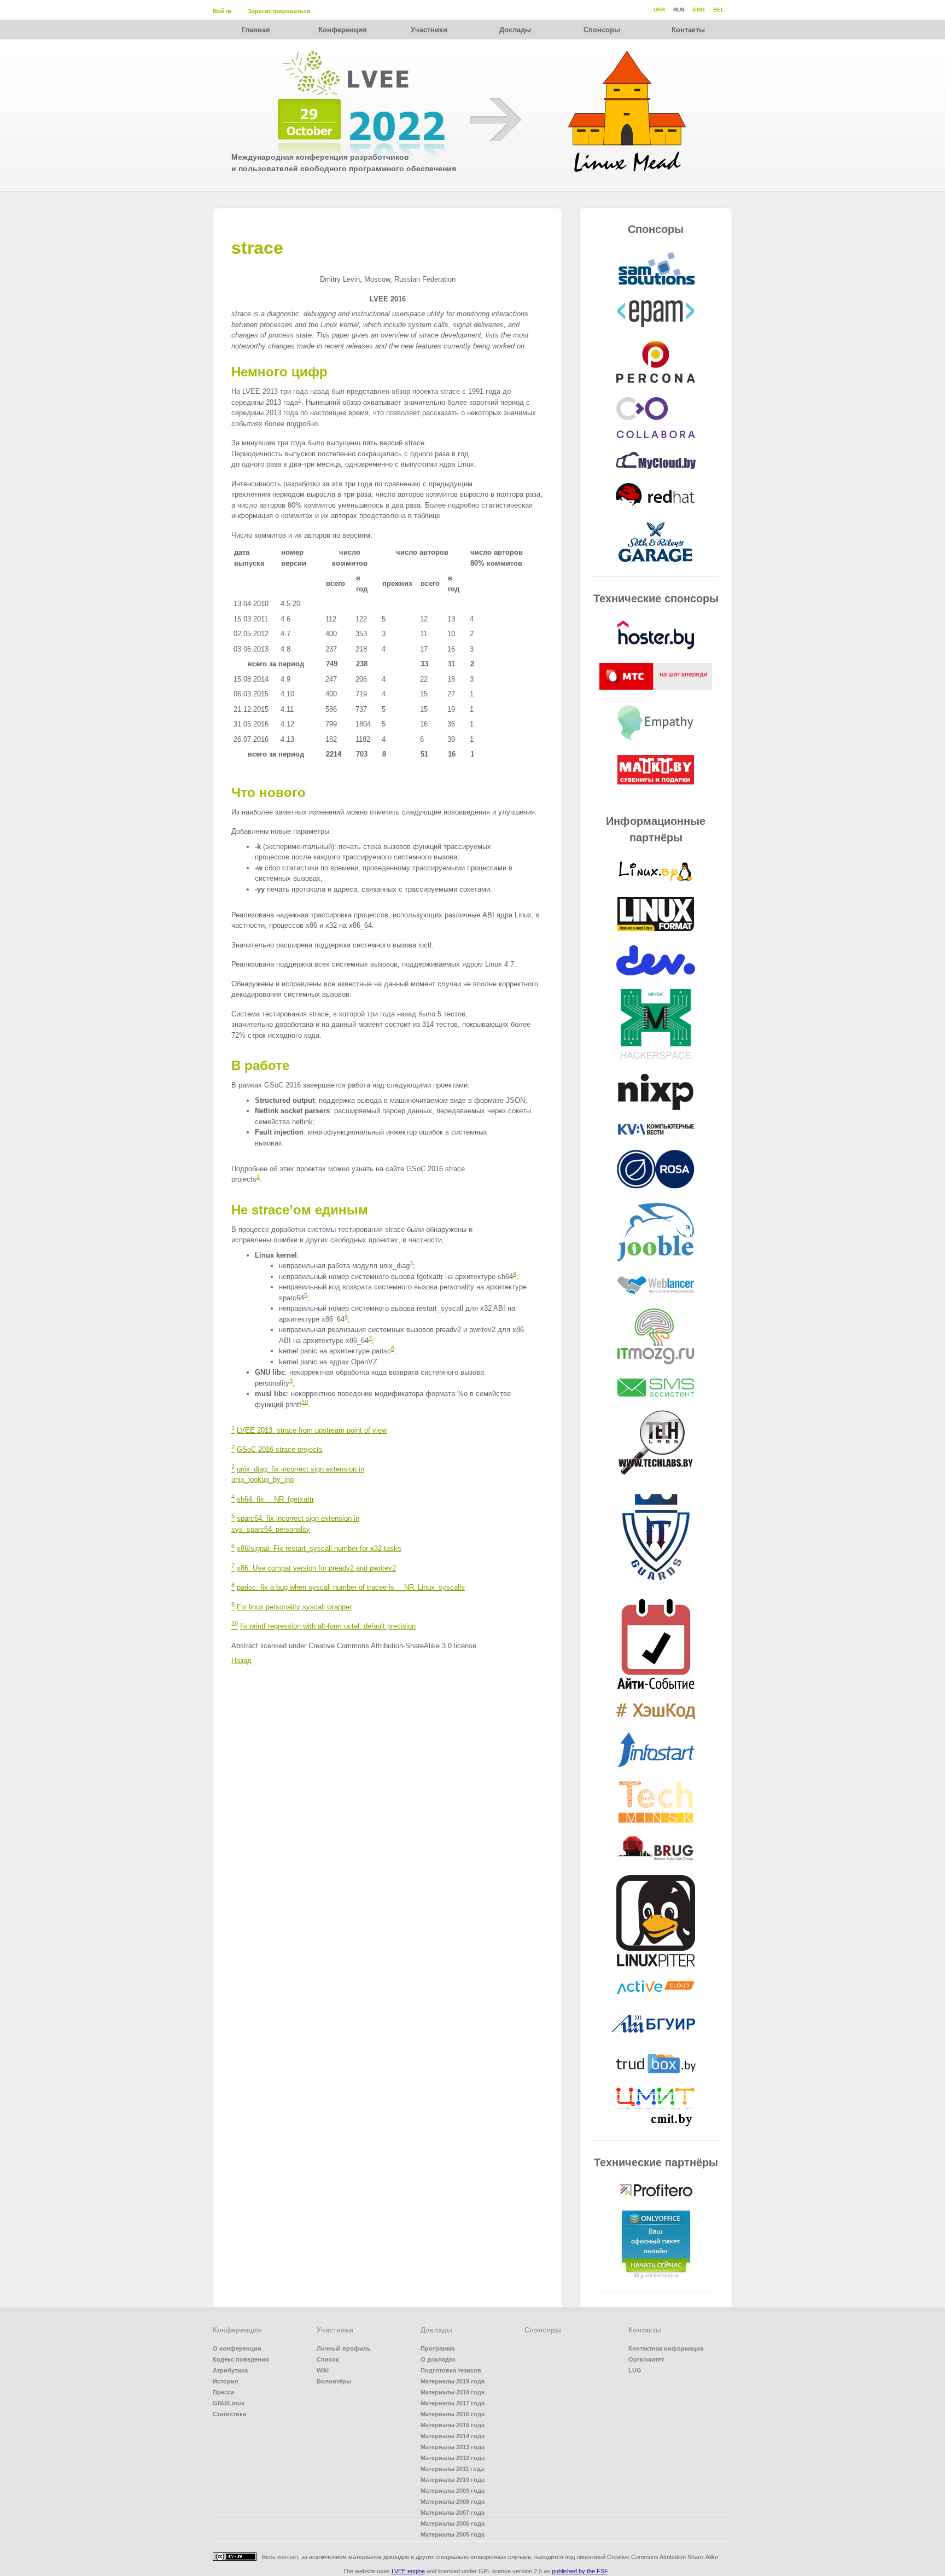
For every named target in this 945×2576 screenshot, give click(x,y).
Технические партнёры (656, 2162)
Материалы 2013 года (453, 2447)
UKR (659, 10)
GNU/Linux (229, 2403)
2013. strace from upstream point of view (312, 1430)
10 (305, 1402)
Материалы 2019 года (453, 2381)
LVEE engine (408, 2571)
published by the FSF (580, 2571)
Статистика (229, 2414)
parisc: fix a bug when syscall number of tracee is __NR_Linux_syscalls (351, 1587)
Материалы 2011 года (452, 2469)
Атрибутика (230, 2370)
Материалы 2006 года (453, 2523)
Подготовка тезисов (451, 2370)
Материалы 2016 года (453, 2414)
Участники (429, 30)
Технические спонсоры (656, 598)
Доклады (515, 30)
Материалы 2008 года (453, 2502)
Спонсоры (602, 30)
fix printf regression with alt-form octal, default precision (328, 1626)
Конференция (343, 30)
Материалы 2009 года (453, 2491)
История (225, 2381)
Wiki (323, 2370)
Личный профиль (344, 2348)
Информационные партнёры (656, 829)
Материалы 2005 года (453, 2534)
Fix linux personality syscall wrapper (294, 1607)
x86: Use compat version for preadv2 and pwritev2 (316, 1568)
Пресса (223, 2392)
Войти (222, 11)
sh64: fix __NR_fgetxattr (275, 1499)
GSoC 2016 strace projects (280, 1449)
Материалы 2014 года (453, 2436)
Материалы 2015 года (453, 2425)
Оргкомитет (646, 2359)
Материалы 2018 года (453, 2392)
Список (328, 2359)
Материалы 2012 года (453, 2458)
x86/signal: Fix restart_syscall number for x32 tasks (319, 1548)
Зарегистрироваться (279, 11)
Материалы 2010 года (453, 2480)
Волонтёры (334, 2381)
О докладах (438, 2359)
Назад (241, 1661)
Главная (256, 30)
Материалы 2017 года (453, 2403)
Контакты (688, 30)
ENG (699, 10)
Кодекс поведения (241, 2359)
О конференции (237, 2348)
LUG (635, 2370)
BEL (719, 10)
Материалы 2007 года (453, 2513)
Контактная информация (666, 2348)
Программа (437, 2348)
